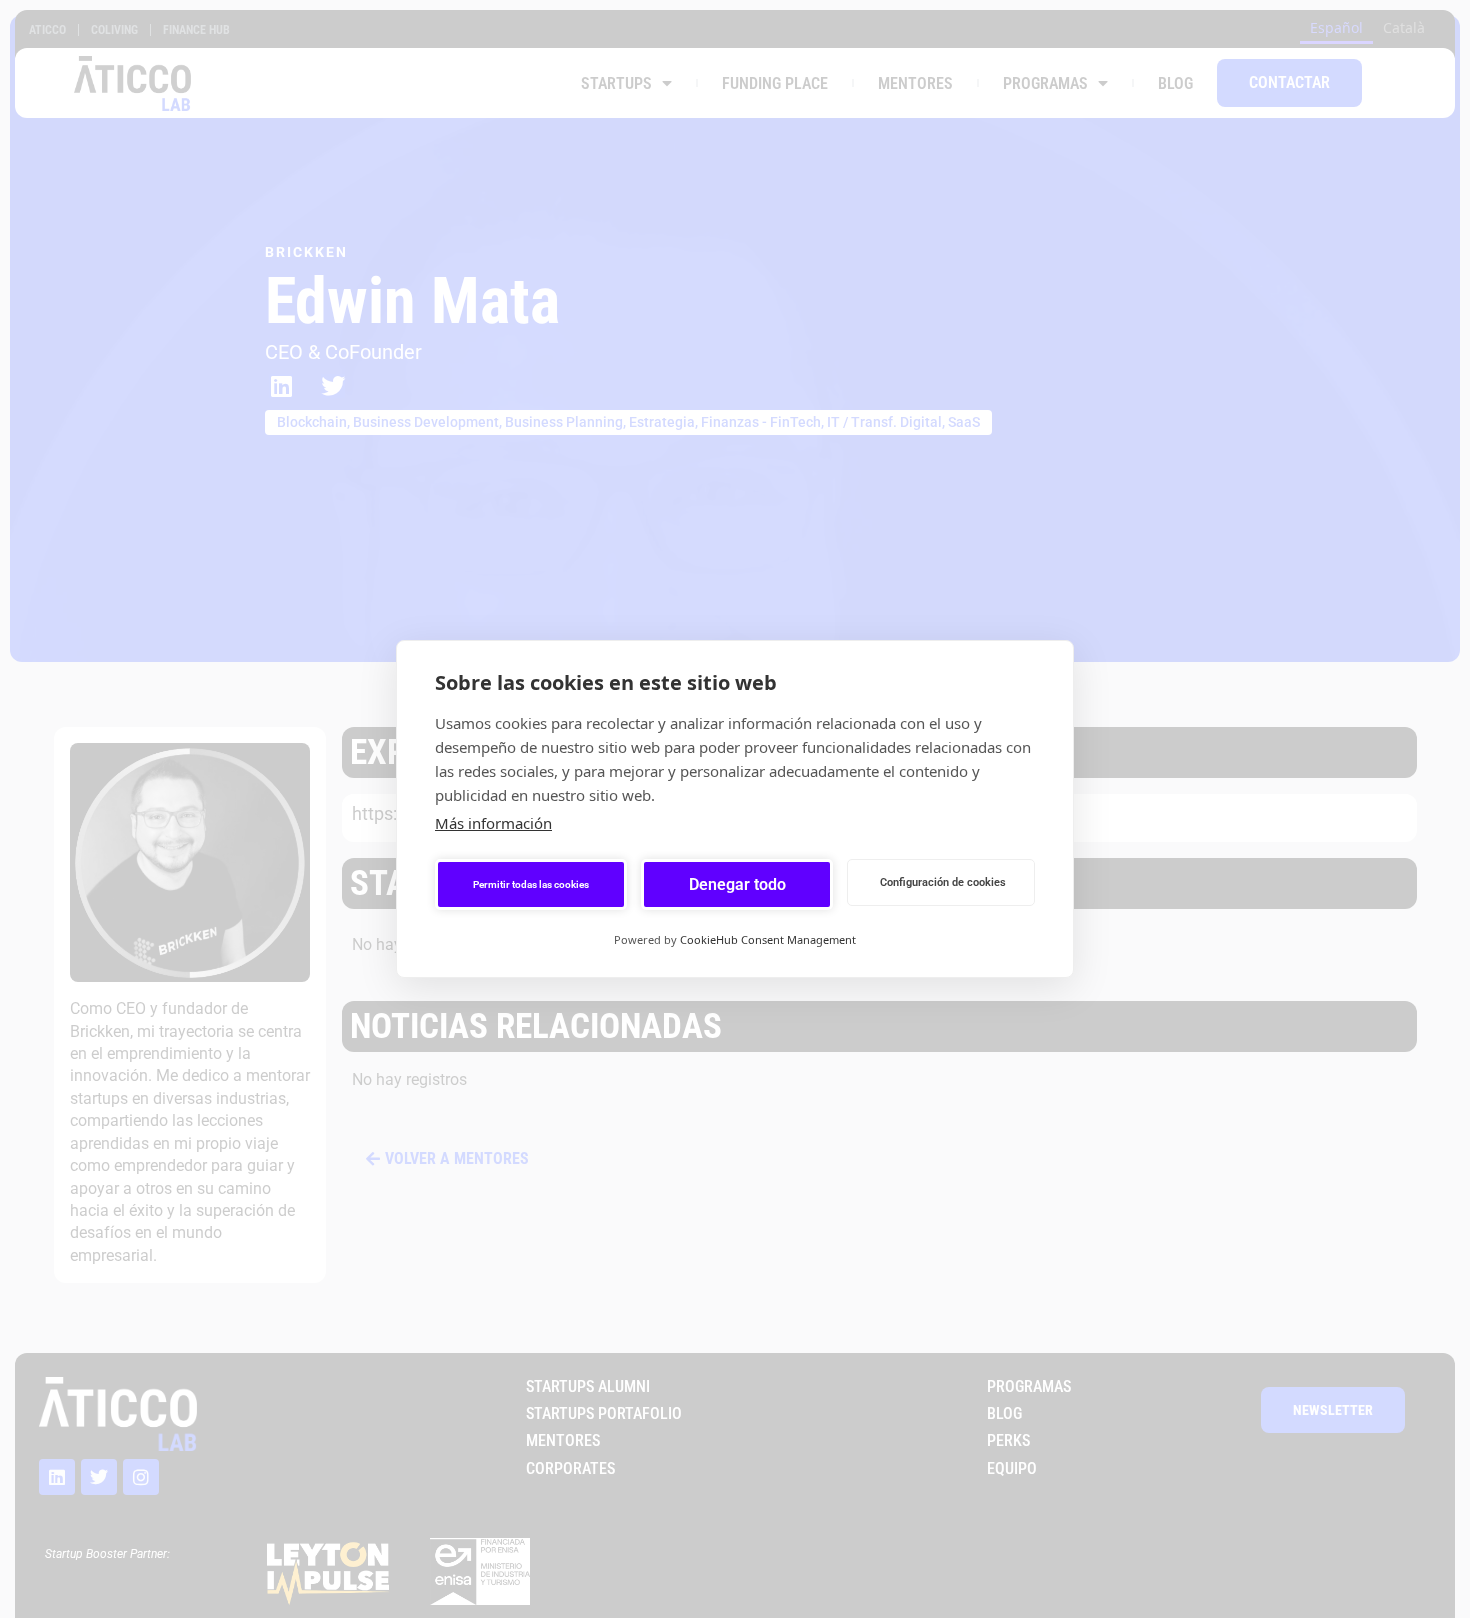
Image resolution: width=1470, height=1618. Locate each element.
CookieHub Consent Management (768, 939)
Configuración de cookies (943, 882)
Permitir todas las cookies (531, 884)
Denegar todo (737, 884)
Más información (493, 823)
